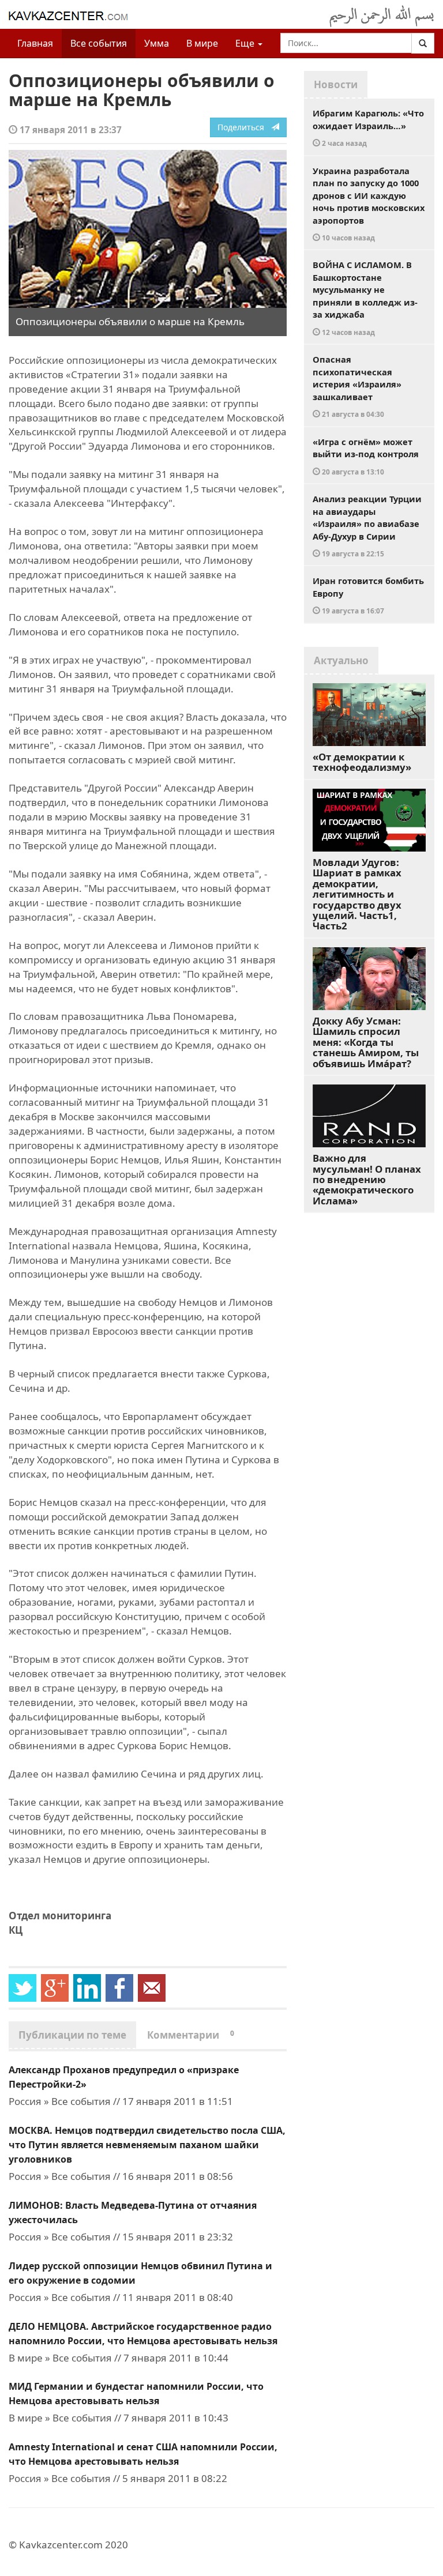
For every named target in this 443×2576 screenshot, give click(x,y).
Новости (336, 84)
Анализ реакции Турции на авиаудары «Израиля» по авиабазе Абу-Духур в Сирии (367, 526)
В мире (202, 43)
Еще (246, 43)
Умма (157, 43)
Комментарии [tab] (191, 2035)
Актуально (341, 660)
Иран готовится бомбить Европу (368, 595)
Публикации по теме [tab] (72, 2035)
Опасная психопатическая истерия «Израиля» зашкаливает (357, 386)
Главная (35, 43)
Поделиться (244, 127)
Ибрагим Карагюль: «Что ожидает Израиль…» (368, 127)
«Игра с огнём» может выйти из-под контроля (366, 456)
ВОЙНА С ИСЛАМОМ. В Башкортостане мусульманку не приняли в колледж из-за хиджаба (365, 298)
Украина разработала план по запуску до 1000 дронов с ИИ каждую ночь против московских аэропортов (369, 204)
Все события (99, 43)
